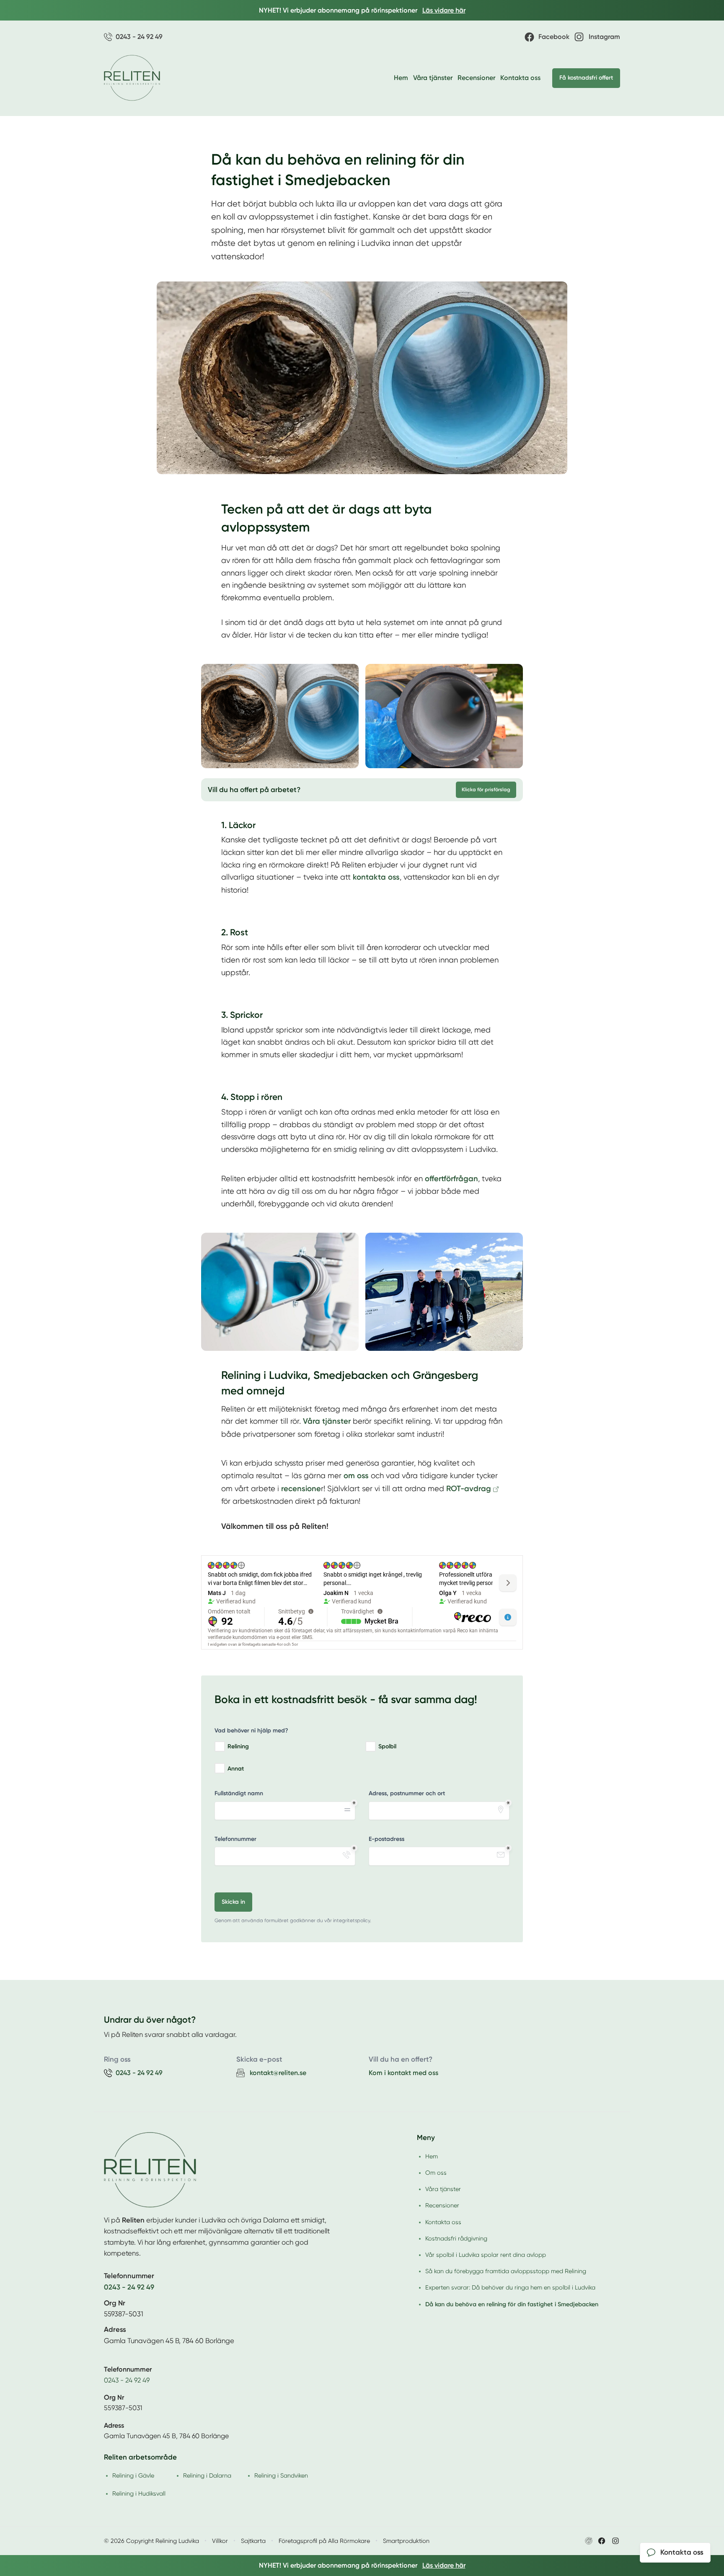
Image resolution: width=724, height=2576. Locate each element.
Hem (401, 78)
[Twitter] (615, 2541)
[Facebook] (602, 2541)
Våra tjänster (433, 78)
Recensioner (476, 78)
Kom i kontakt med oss (403, 2073)
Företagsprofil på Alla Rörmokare (324, 2541)
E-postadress (387, 1839)
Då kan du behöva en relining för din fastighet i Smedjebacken (512, 2304)
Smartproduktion (406, 2541)
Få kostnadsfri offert (586, 78)
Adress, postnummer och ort (407, 1793)
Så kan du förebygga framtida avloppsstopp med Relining (506, 2271)
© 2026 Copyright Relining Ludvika (151, 2541)
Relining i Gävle (133, 2475)
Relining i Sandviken (281, 2475)
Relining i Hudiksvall (139, 2493)
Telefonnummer (235, 1839)
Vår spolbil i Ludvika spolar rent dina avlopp (486, 2255)
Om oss (436, 2173)
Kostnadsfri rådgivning (456, 2238)
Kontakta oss (520, 78)
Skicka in (233, 1902)
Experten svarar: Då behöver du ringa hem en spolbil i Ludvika (510, 2287)
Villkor (220, 2541)
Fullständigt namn (239, 1793)
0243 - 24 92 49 (127, 2380)
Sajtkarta (253, 2541)
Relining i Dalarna (207, 2475)
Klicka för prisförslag (486, 790)
